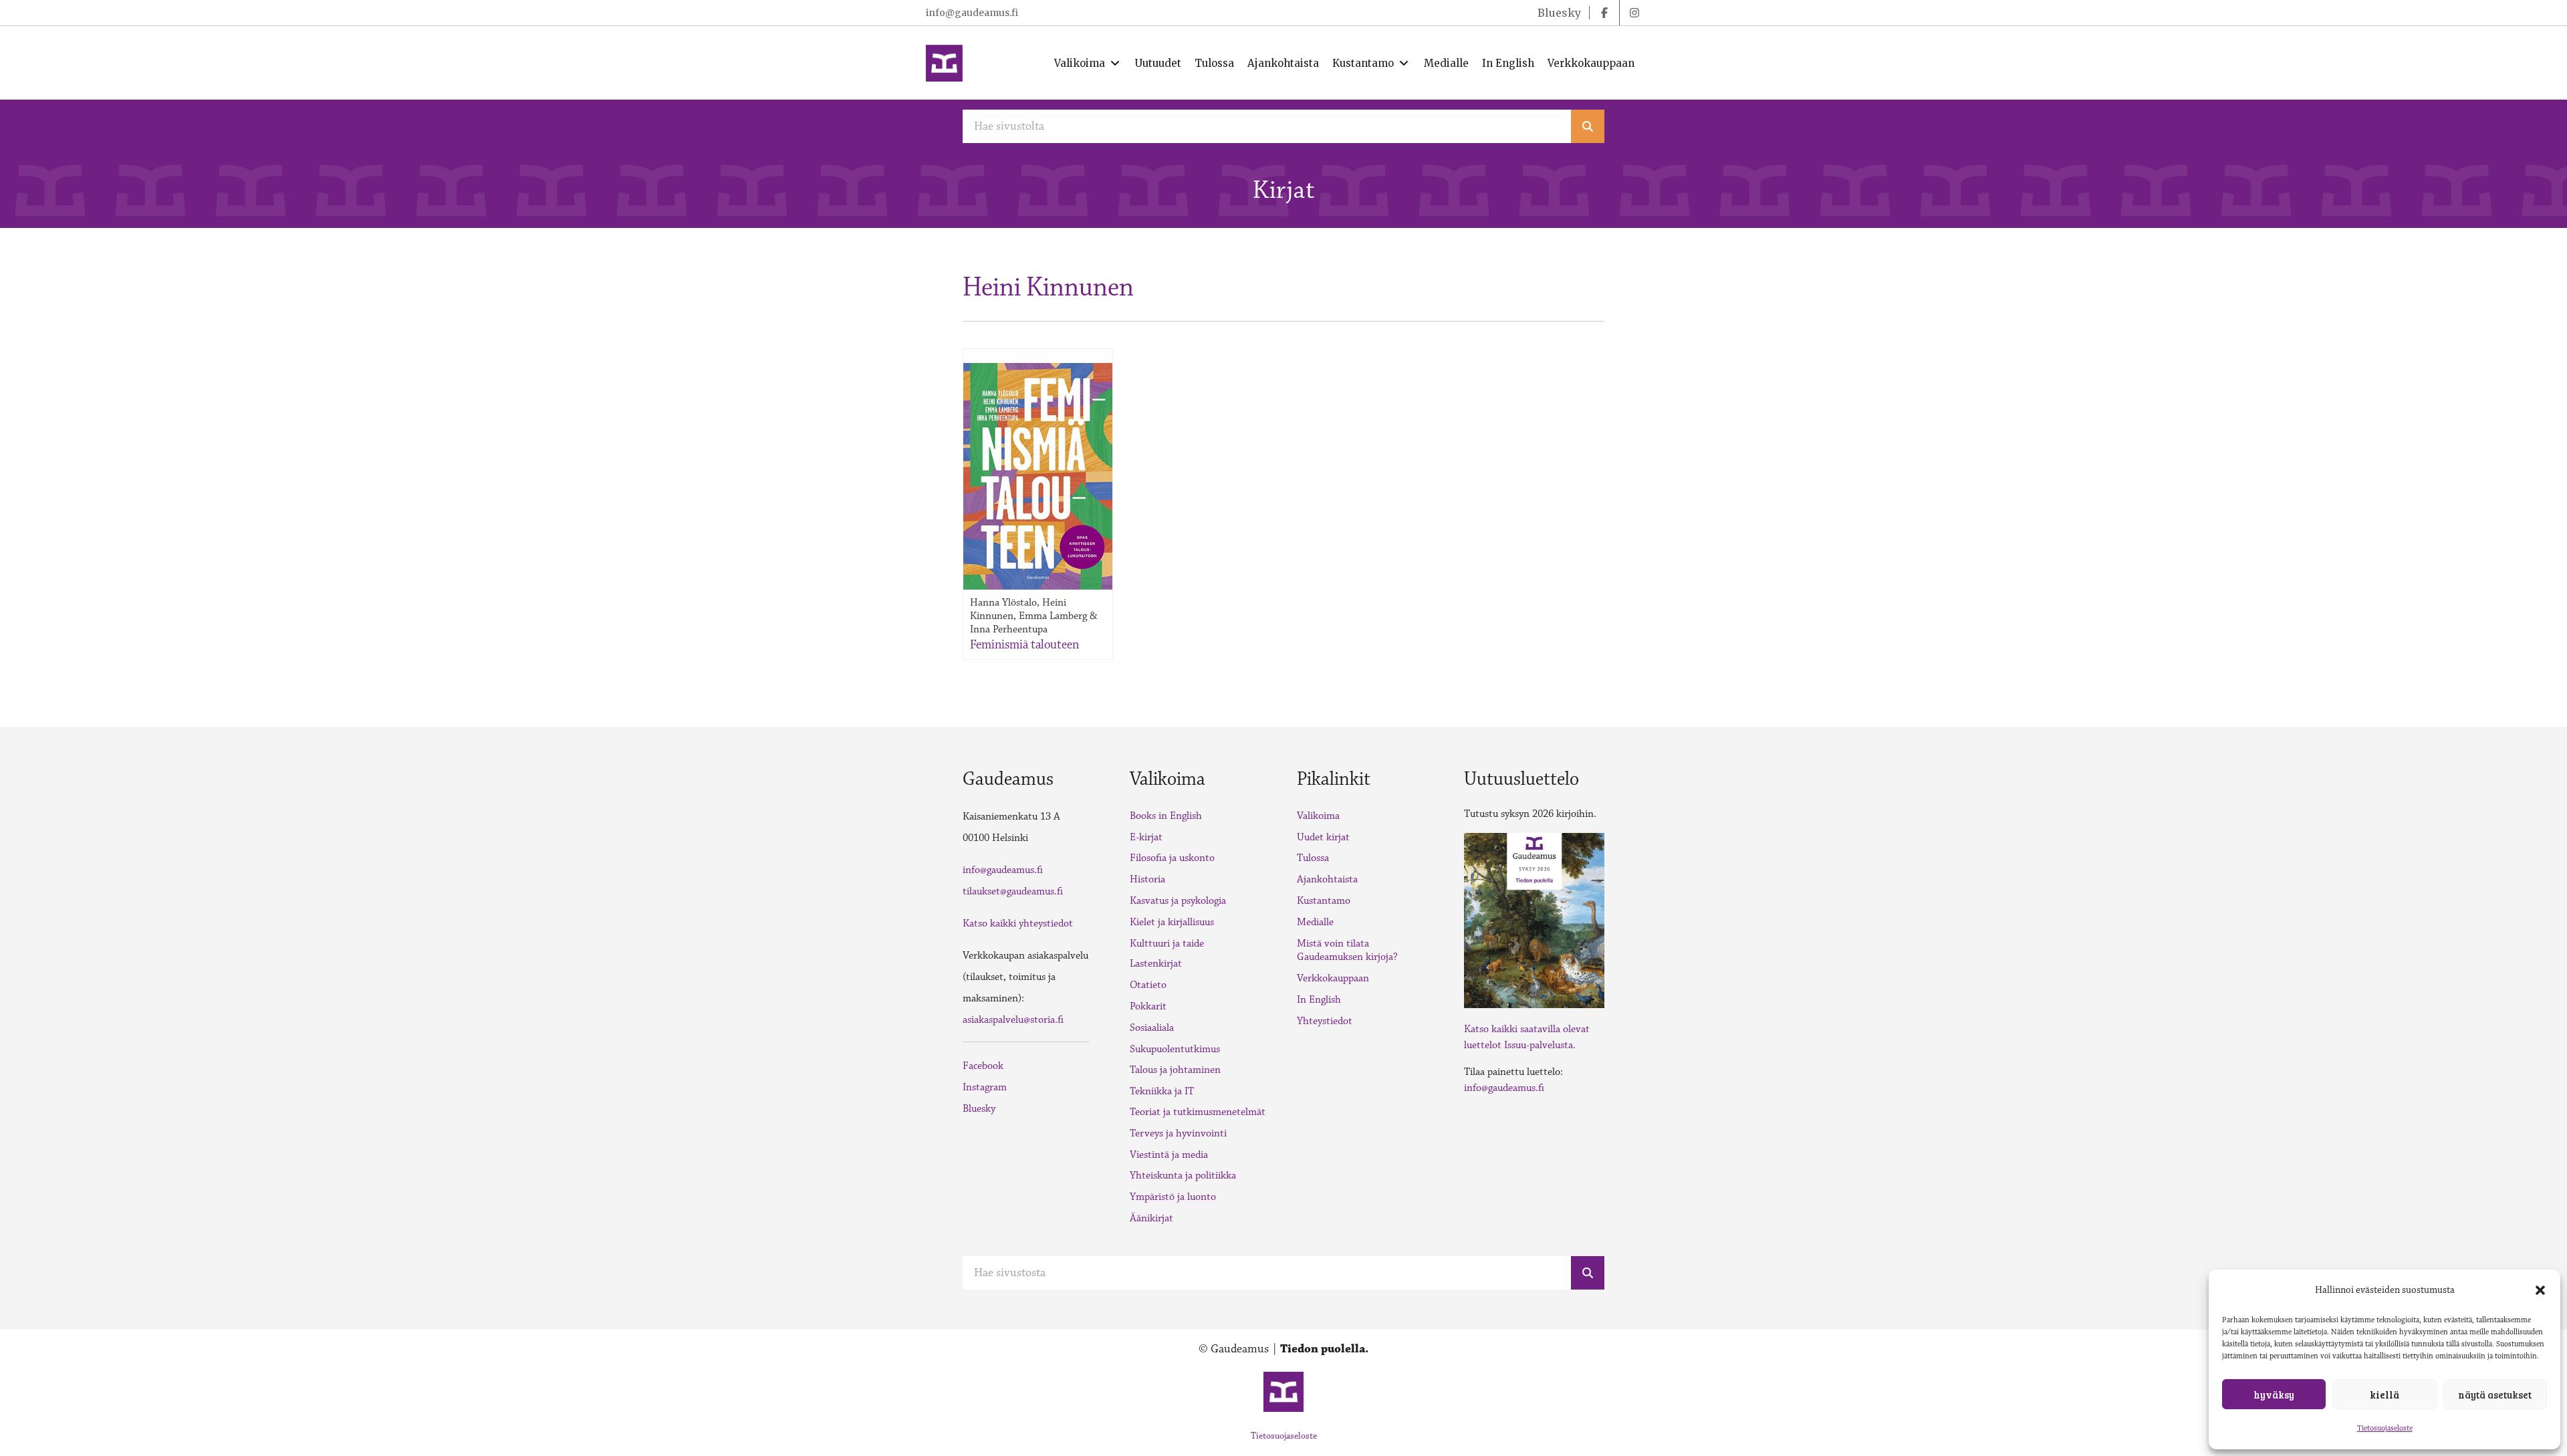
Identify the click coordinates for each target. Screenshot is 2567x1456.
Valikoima (1318, 816)
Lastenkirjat (1156, 964)
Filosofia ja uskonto (1172, 858)
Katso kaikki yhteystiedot (1018, 924)
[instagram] (1634, 13)
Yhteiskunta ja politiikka (1183, 1176)
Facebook (983, 1066)
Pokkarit (1148, 1006)
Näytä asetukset (2495, 1394)
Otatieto (1148, 985)
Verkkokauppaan (1333, 978)
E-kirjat (1146, 837)
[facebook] (1604, 13)
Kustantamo (1324, 901)
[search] (1588, 126)
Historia (1147, 879)
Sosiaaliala (1152, 1028)
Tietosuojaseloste (2385, 1428)
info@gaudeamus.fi (972, 13)
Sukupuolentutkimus (1175, 1049)
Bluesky (979, 1109)
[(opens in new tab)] (1534, 919)
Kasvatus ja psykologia (1178, 901)
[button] (2540, 1290)
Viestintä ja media (1169, 1155)
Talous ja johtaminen (1175, 1070)
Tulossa (1313, 858)
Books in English (1166, 816)
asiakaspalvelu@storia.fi (1013, 1020)
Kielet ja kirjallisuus (1172, 922)
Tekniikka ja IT (1162, 1091)
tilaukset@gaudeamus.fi (1013, 891)
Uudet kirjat (1323, 837)
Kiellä (2385, 1394)
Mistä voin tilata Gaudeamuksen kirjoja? (1347, 951)
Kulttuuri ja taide (1167, 944)
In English (1319, 1000)
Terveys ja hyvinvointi (1178, 1133)
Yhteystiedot (1325, 1021)
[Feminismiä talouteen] (1038, 476)
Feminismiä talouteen (1024, 644)
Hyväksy (2274, 1394)
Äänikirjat (1151, 1218)
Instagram (985, 1087)
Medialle (1315, 922)
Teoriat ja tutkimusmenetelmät (1198, 1112)
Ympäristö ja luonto (1173, 1197)
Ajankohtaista (1327, 879)
